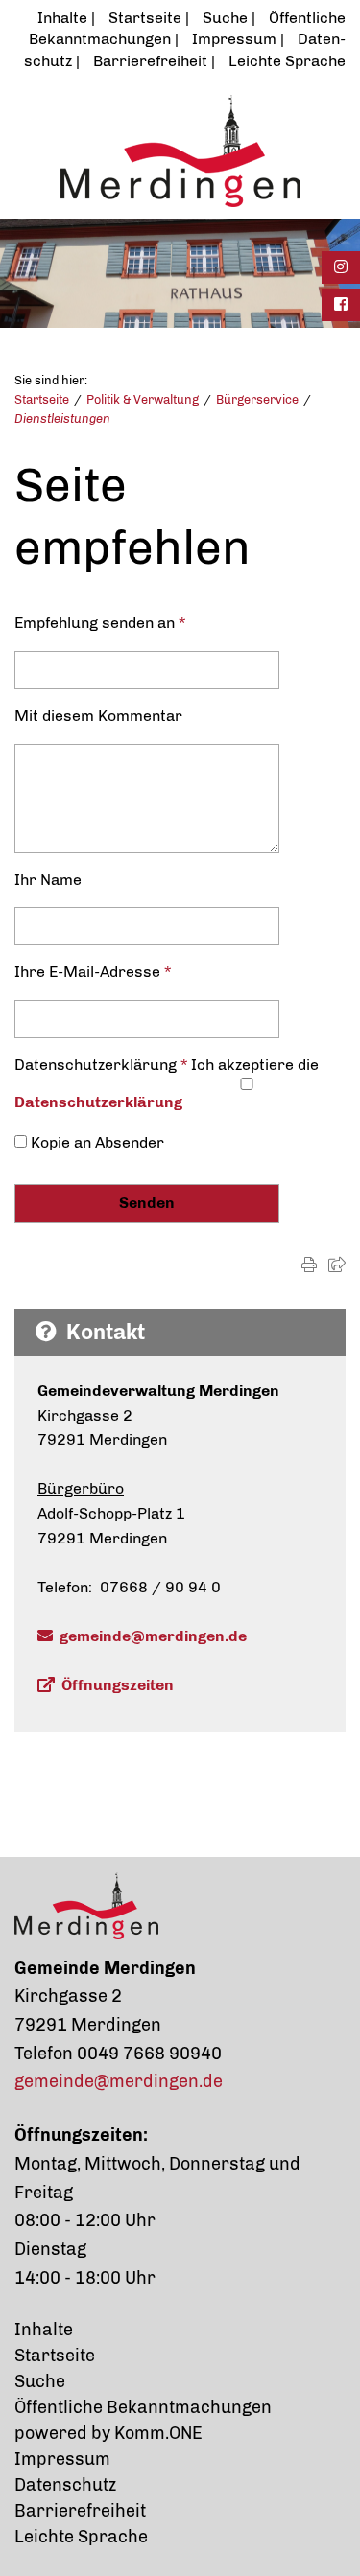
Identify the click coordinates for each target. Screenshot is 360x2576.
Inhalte (62, 18)
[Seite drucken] (309, 1265)
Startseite (145, 18)
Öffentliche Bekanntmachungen (143, 2407)
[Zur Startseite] (180, 151)
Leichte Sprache (287, 61)
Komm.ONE (158, 2433)
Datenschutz (65, 2485)
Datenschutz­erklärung (98, 1102)
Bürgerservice (257, 399)
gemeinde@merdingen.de (153, 1636)
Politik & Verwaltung (143, 399)
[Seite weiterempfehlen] (337, 1265)
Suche (225, 18)
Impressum (234, 39)
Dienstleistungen (62, 418)
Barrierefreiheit (150, 61)
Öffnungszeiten (118, 1685)
